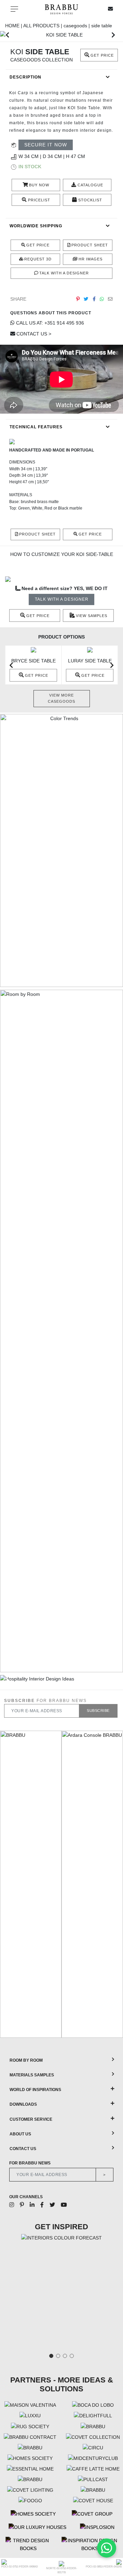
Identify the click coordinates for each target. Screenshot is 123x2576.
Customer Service (31, 2119)
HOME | (14, 26)
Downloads (23, 2104)
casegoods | (77, 26)
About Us (20, 2134)
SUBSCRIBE (98, 1711)
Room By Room (26, 2060)
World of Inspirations (35, 2090)
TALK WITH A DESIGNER (62, 599)
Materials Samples (32, 2075)
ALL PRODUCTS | (43, 26)
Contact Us (23, 2149)
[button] (7, 35)
